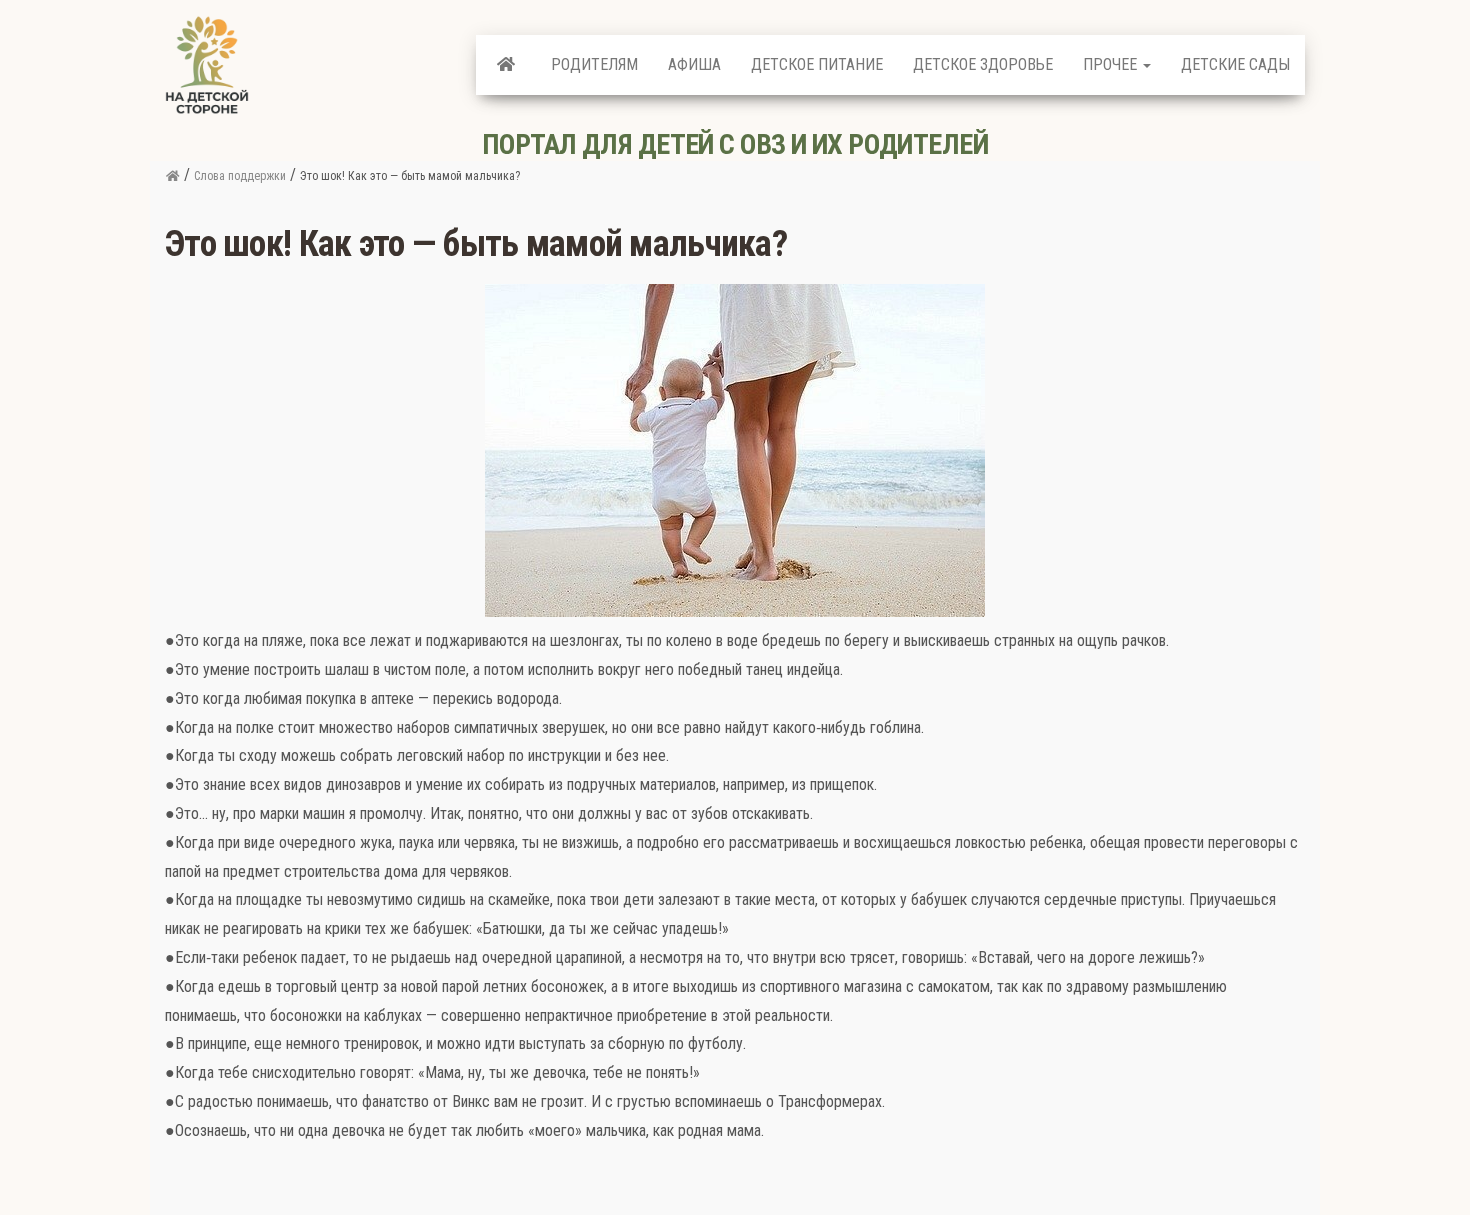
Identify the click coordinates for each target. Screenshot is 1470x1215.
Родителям (594, 64)
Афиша (694, 64)
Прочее (1112, 64)
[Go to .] (172, 176)
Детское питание (817, 64)
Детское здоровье (983, 64)
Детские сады (1235, 64)
